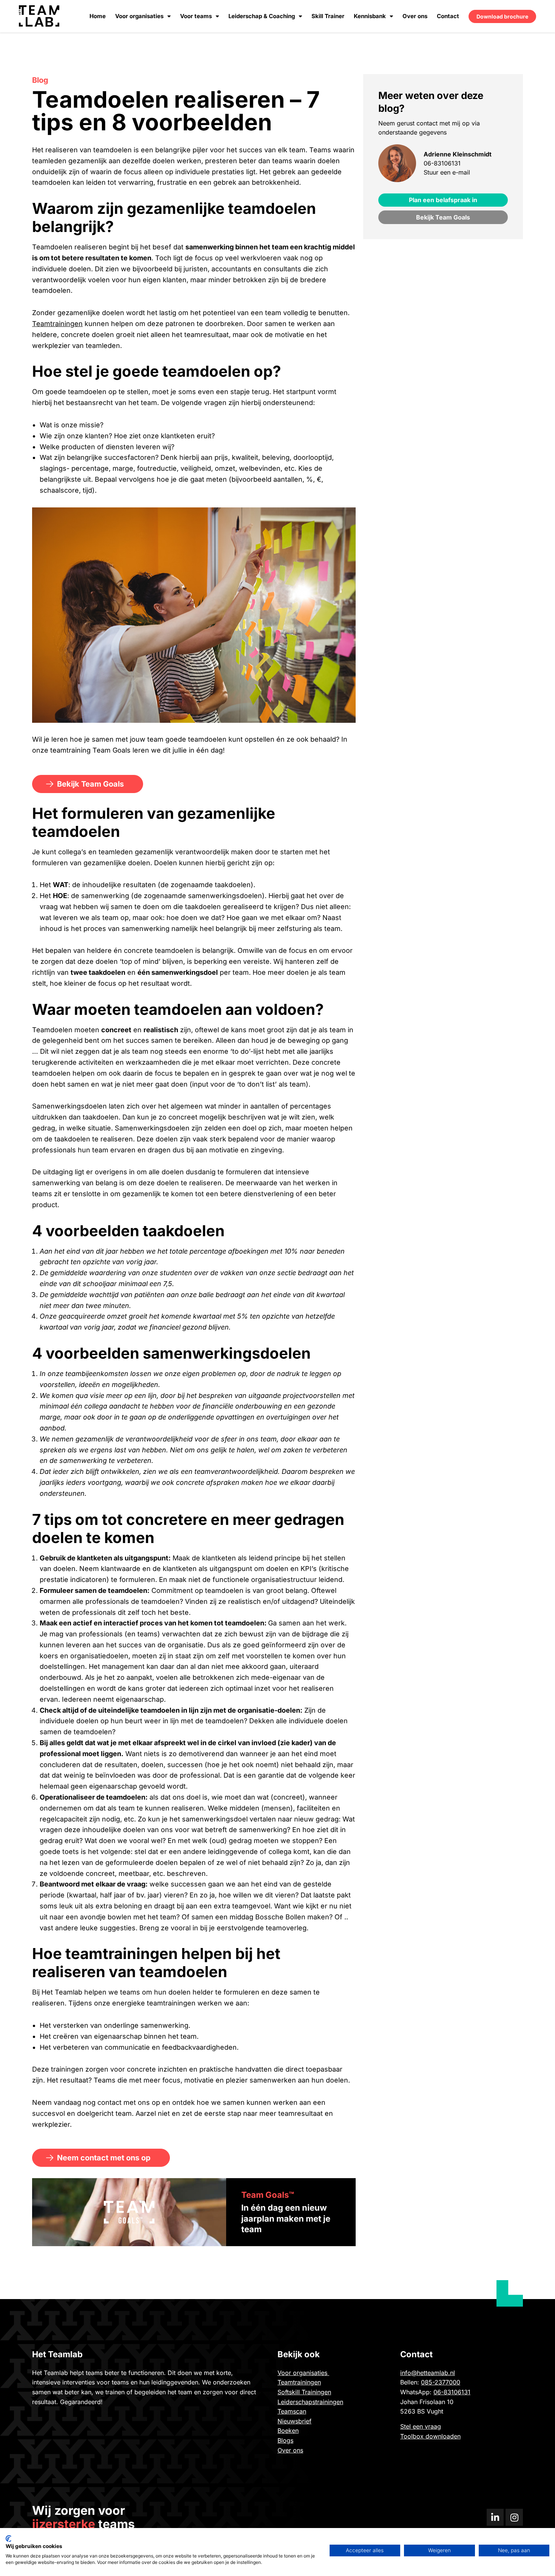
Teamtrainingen (57, 324)
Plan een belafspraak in (443, 200)
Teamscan (292, 2411)
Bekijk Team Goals (90, 784)
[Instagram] (514, 2517)
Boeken (288, 2431)
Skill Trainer (328, 16)
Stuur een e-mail (447, 172)
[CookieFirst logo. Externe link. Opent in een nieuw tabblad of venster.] (8, 2539)
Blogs (285, 2440)
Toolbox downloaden (430, 2436)
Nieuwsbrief (294, 2421)
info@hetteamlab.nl (428, 2373)
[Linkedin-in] (495, 2517)
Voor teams (196, 16)
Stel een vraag (421, 2426)
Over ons (415, 16)
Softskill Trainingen (304, 2392)
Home (98, 16)
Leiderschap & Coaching (262, 16)
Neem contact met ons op (104, 2158)
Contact (448, 16)
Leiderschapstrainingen (310, 2402)
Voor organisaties (139, 16)
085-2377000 (441, 2382)
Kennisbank (370, 16)
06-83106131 (442, 163)
